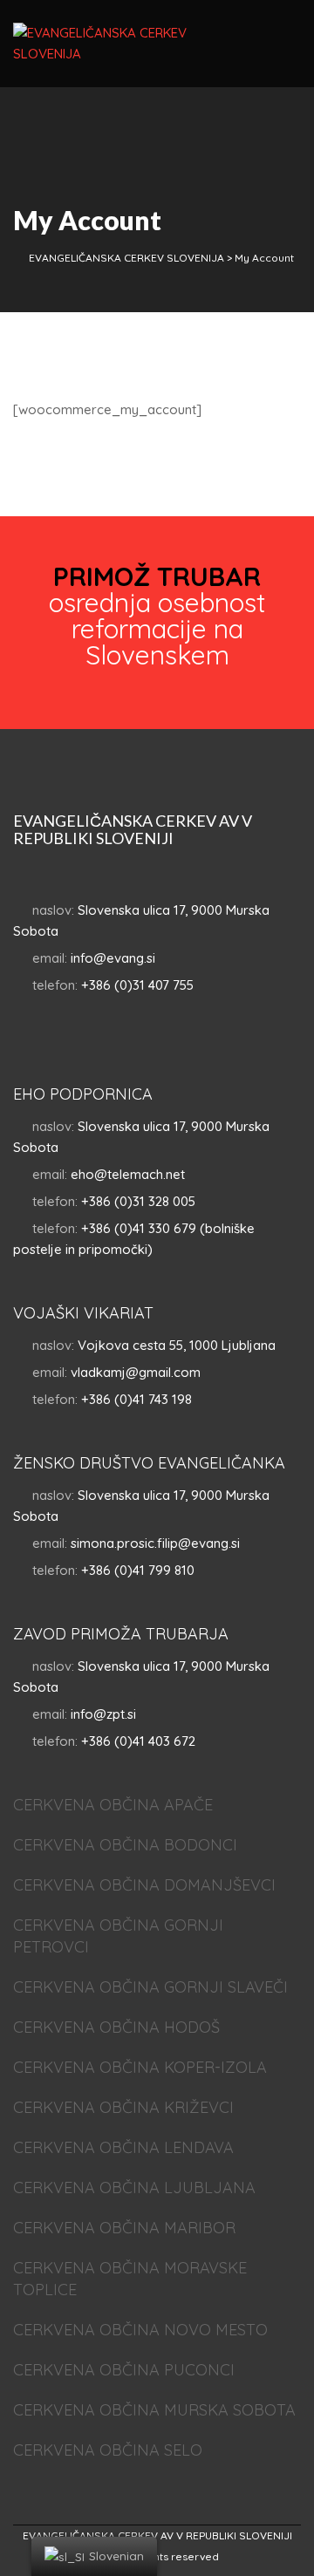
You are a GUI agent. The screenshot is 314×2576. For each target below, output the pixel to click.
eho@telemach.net (128, 1174)
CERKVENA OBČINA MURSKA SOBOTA (154, 2410)
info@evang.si (113, 958)
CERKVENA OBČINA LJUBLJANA (134, 2188)
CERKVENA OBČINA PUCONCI (124, 2370)
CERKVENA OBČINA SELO (108, 2450)
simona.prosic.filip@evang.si (155, 1543)
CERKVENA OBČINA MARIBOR (124, 2228)
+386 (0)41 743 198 (137, 1399)
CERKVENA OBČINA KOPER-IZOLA (140, 2067)
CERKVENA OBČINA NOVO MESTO (140, 2330)
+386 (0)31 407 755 (137, 985)
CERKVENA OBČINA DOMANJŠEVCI (144, 1885)
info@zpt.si (103, 1714)
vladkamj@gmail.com (136, 1372)
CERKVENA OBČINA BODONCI (125, 1845)
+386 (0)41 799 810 (138, 1570)
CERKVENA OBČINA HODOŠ (116, 2027)
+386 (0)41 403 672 (138, 1741)
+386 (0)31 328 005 (138, 1201)
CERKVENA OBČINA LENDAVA (123, 2147)
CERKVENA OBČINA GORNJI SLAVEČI (150, 1987)
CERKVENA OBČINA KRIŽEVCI (123, 2107)
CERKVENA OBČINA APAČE (113, 1805)
